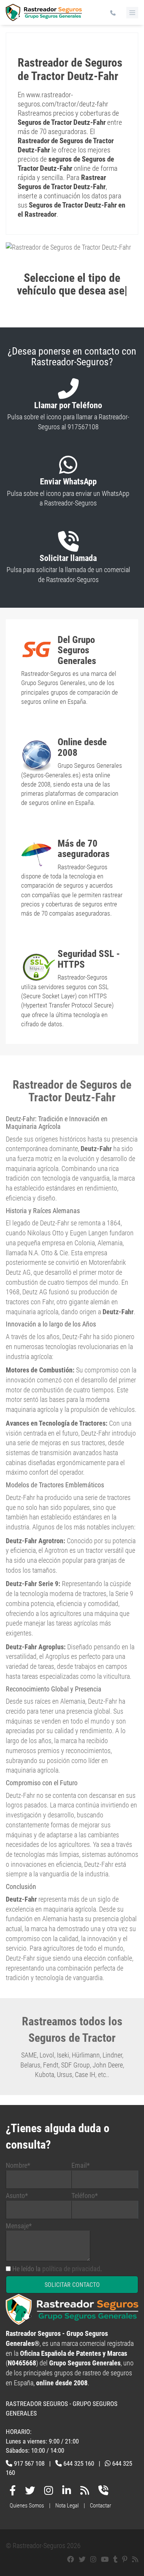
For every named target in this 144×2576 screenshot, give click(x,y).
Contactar (101, 2506)
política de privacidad (71, 2269)
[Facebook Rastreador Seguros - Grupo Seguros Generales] (13, 2492)
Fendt (51, 2065)
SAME (29, 2055)
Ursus (65, 2075)
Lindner (112, 2055)
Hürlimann (86, 2055)
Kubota (45, 2075)
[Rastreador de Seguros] (44, 16)
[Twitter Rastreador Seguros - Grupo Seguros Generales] (30, 2492)
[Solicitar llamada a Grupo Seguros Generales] (103, 2492)
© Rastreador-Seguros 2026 (43, 2546)
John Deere (108, 2065)
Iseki (63, 2055)
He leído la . (57, 2269)
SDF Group (75, 2065)
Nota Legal (67, 2506)
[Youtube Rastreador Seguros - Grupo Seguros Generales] (105, 2559)
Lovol (47, 2055)
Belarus (30, 2065)
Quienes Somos (27, 2506)
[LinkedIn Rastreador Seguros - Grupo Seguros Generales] (67, 2492)
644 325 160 (79, 2463)
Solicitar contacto (72, 2285)
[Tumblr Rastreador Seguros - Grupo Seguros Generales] (115, 2559)
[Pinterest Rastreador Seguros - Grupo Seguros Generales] (125, 2559)
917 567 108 (29, 2463)
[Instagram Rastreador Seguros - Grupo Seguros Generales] (49, 2492)
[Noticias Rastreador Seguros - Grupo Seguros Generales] (85, 2492)
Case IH (85, 2075)
